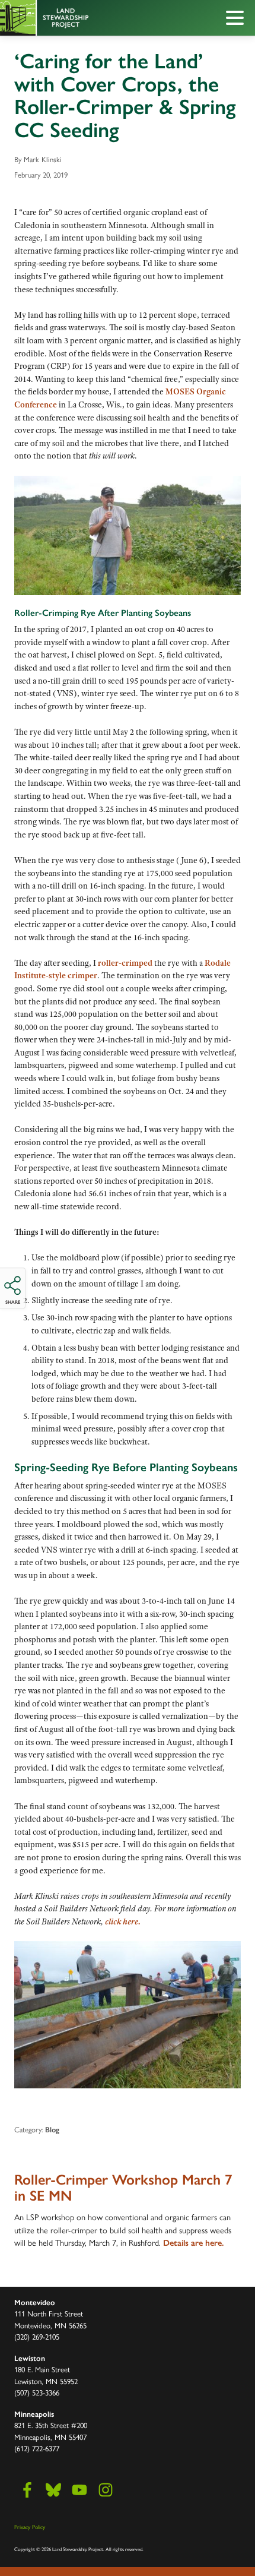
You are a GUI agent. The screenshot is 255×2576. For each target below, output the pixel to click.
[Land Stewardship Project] (101, 18)
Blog (52, 2130)
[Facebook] (27, 2490)
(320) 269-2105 (37, 2336)
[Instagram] (106, 2490)
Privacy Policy (30, 2527)
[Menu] (238, 20)
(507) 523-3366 (37, 2392)
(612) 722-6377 (37, 2448)
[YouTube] (79, 2490)
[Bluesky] (53, 2490)
